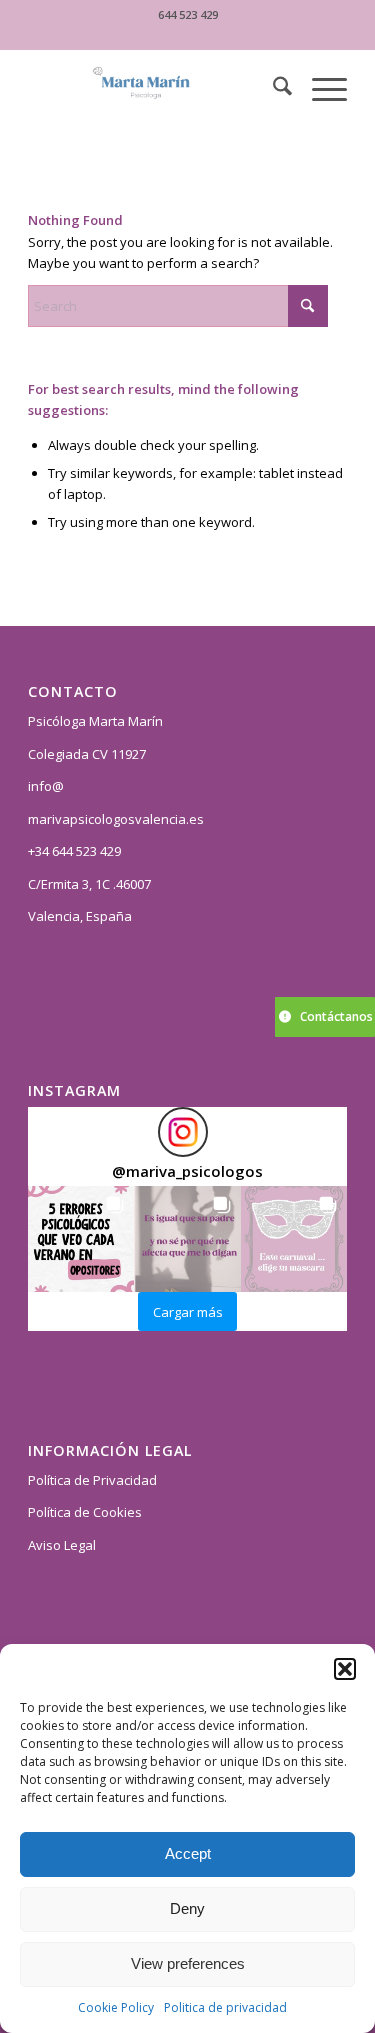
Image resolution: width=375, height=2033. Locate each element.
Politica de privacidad (225, 2007)
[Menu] (319, 89)
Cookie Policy (116, 2007)
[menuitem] (272, 89)
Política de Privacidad (92, 1480)
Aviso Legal (62, 1545)
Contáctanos (336, 1016)
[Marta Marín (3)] (155, 89)
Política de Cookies (85, 1512)
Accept (188, 1853)
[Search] (272, 89)
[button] (345, 1669)
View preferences (188, 1963)
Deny (187, 1908)
